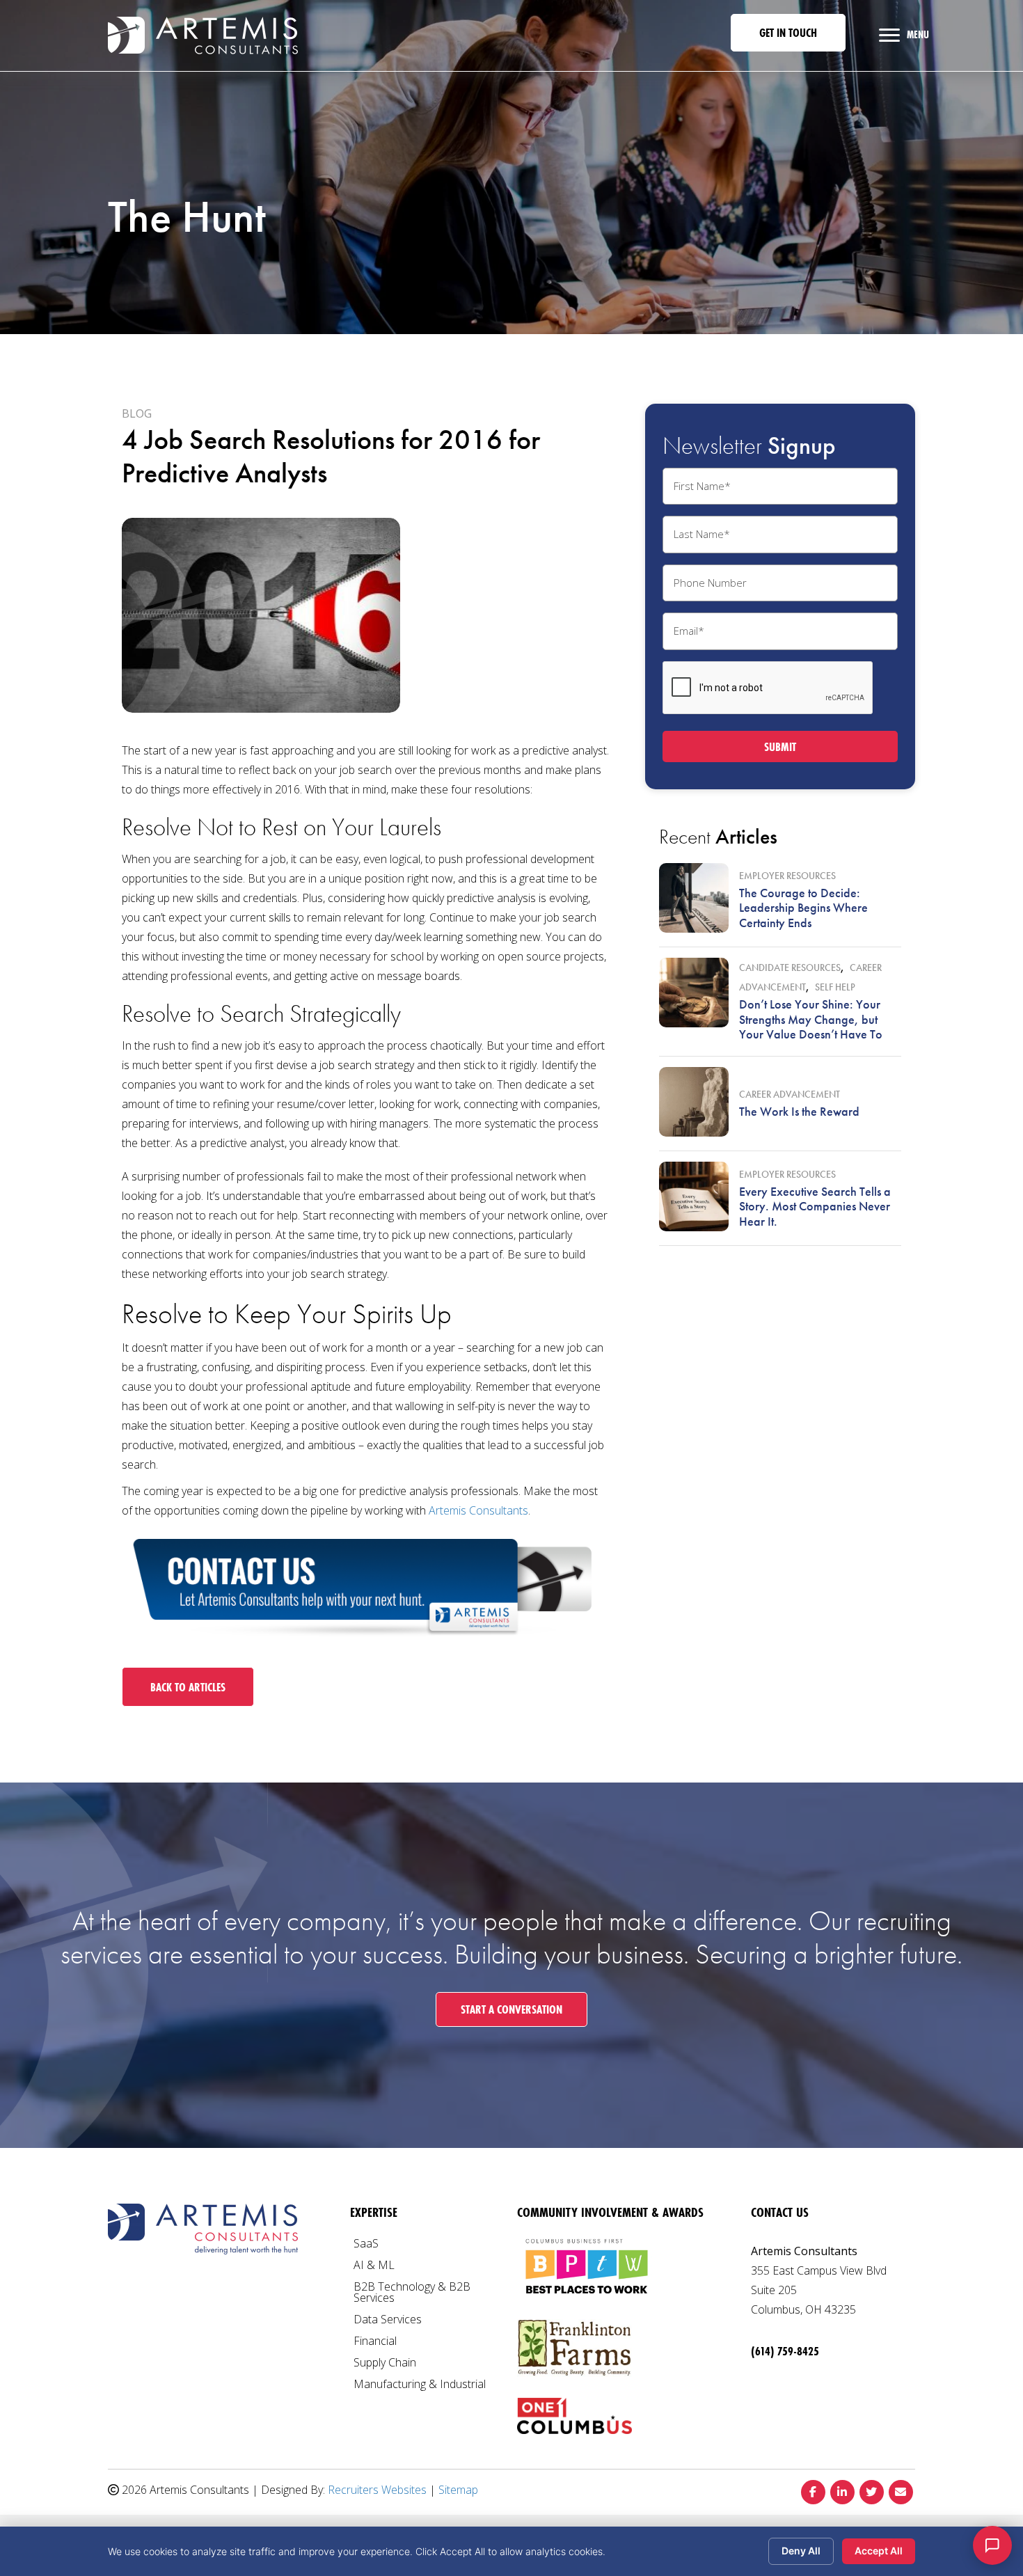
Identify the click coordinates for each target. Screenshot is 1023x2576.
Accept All (879, 2551)
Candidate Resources (790, 967)
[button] (788, 33)
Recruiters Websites (377, 2490)
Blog (137, 413)
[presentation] (768, 688)
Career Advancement (790, 1094)
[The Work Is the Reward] (694, 1102)
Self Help (835, 987)
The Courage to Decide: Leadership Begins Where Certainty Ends (803, 908)
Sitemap (458, 2490)
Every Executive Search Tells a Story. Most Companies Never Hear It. (815, 1206)
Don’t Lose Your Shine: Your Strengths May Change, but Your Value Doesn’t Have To (811, 1019)
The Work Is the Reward (799, 1111)
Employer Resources (787, 876)
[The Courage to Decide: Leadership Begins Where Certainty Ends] (694, 898)
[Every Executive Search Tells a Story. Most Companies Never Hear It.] (694, 1196)
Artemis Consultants (478, 1510)
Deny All (801, 2551)
